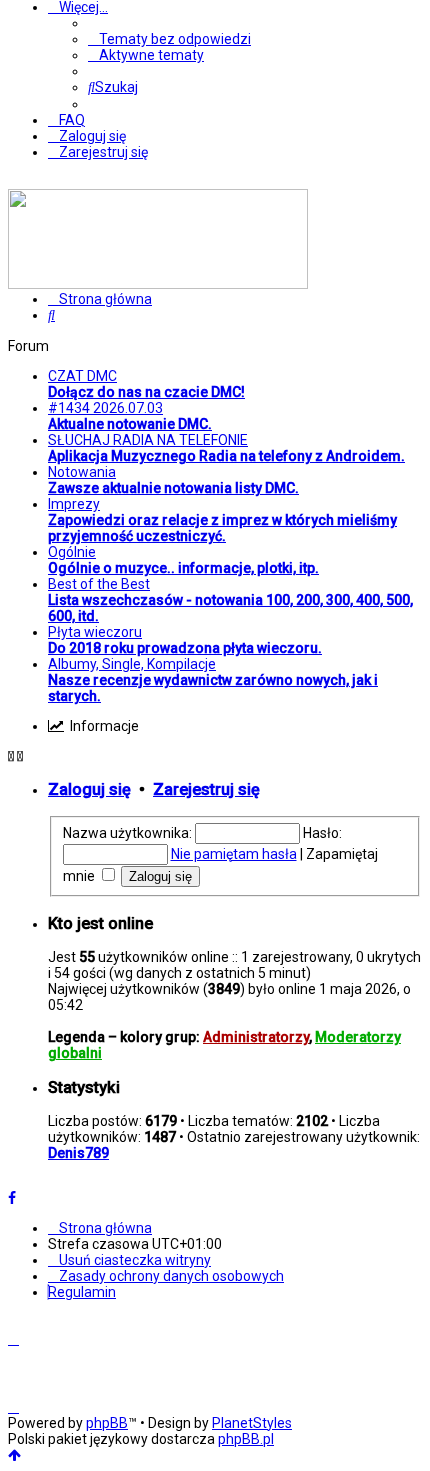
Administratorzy (256, 1037)
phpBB (107, 1423)
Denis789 (78, 1153)
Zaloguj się (89, 789)
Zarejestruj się (206, 789)
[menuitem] (169, 39)
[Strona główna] (158, 284)
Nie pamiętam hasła (234, 854)
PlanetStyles (252, 1423)
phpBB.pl (246, 1439)
